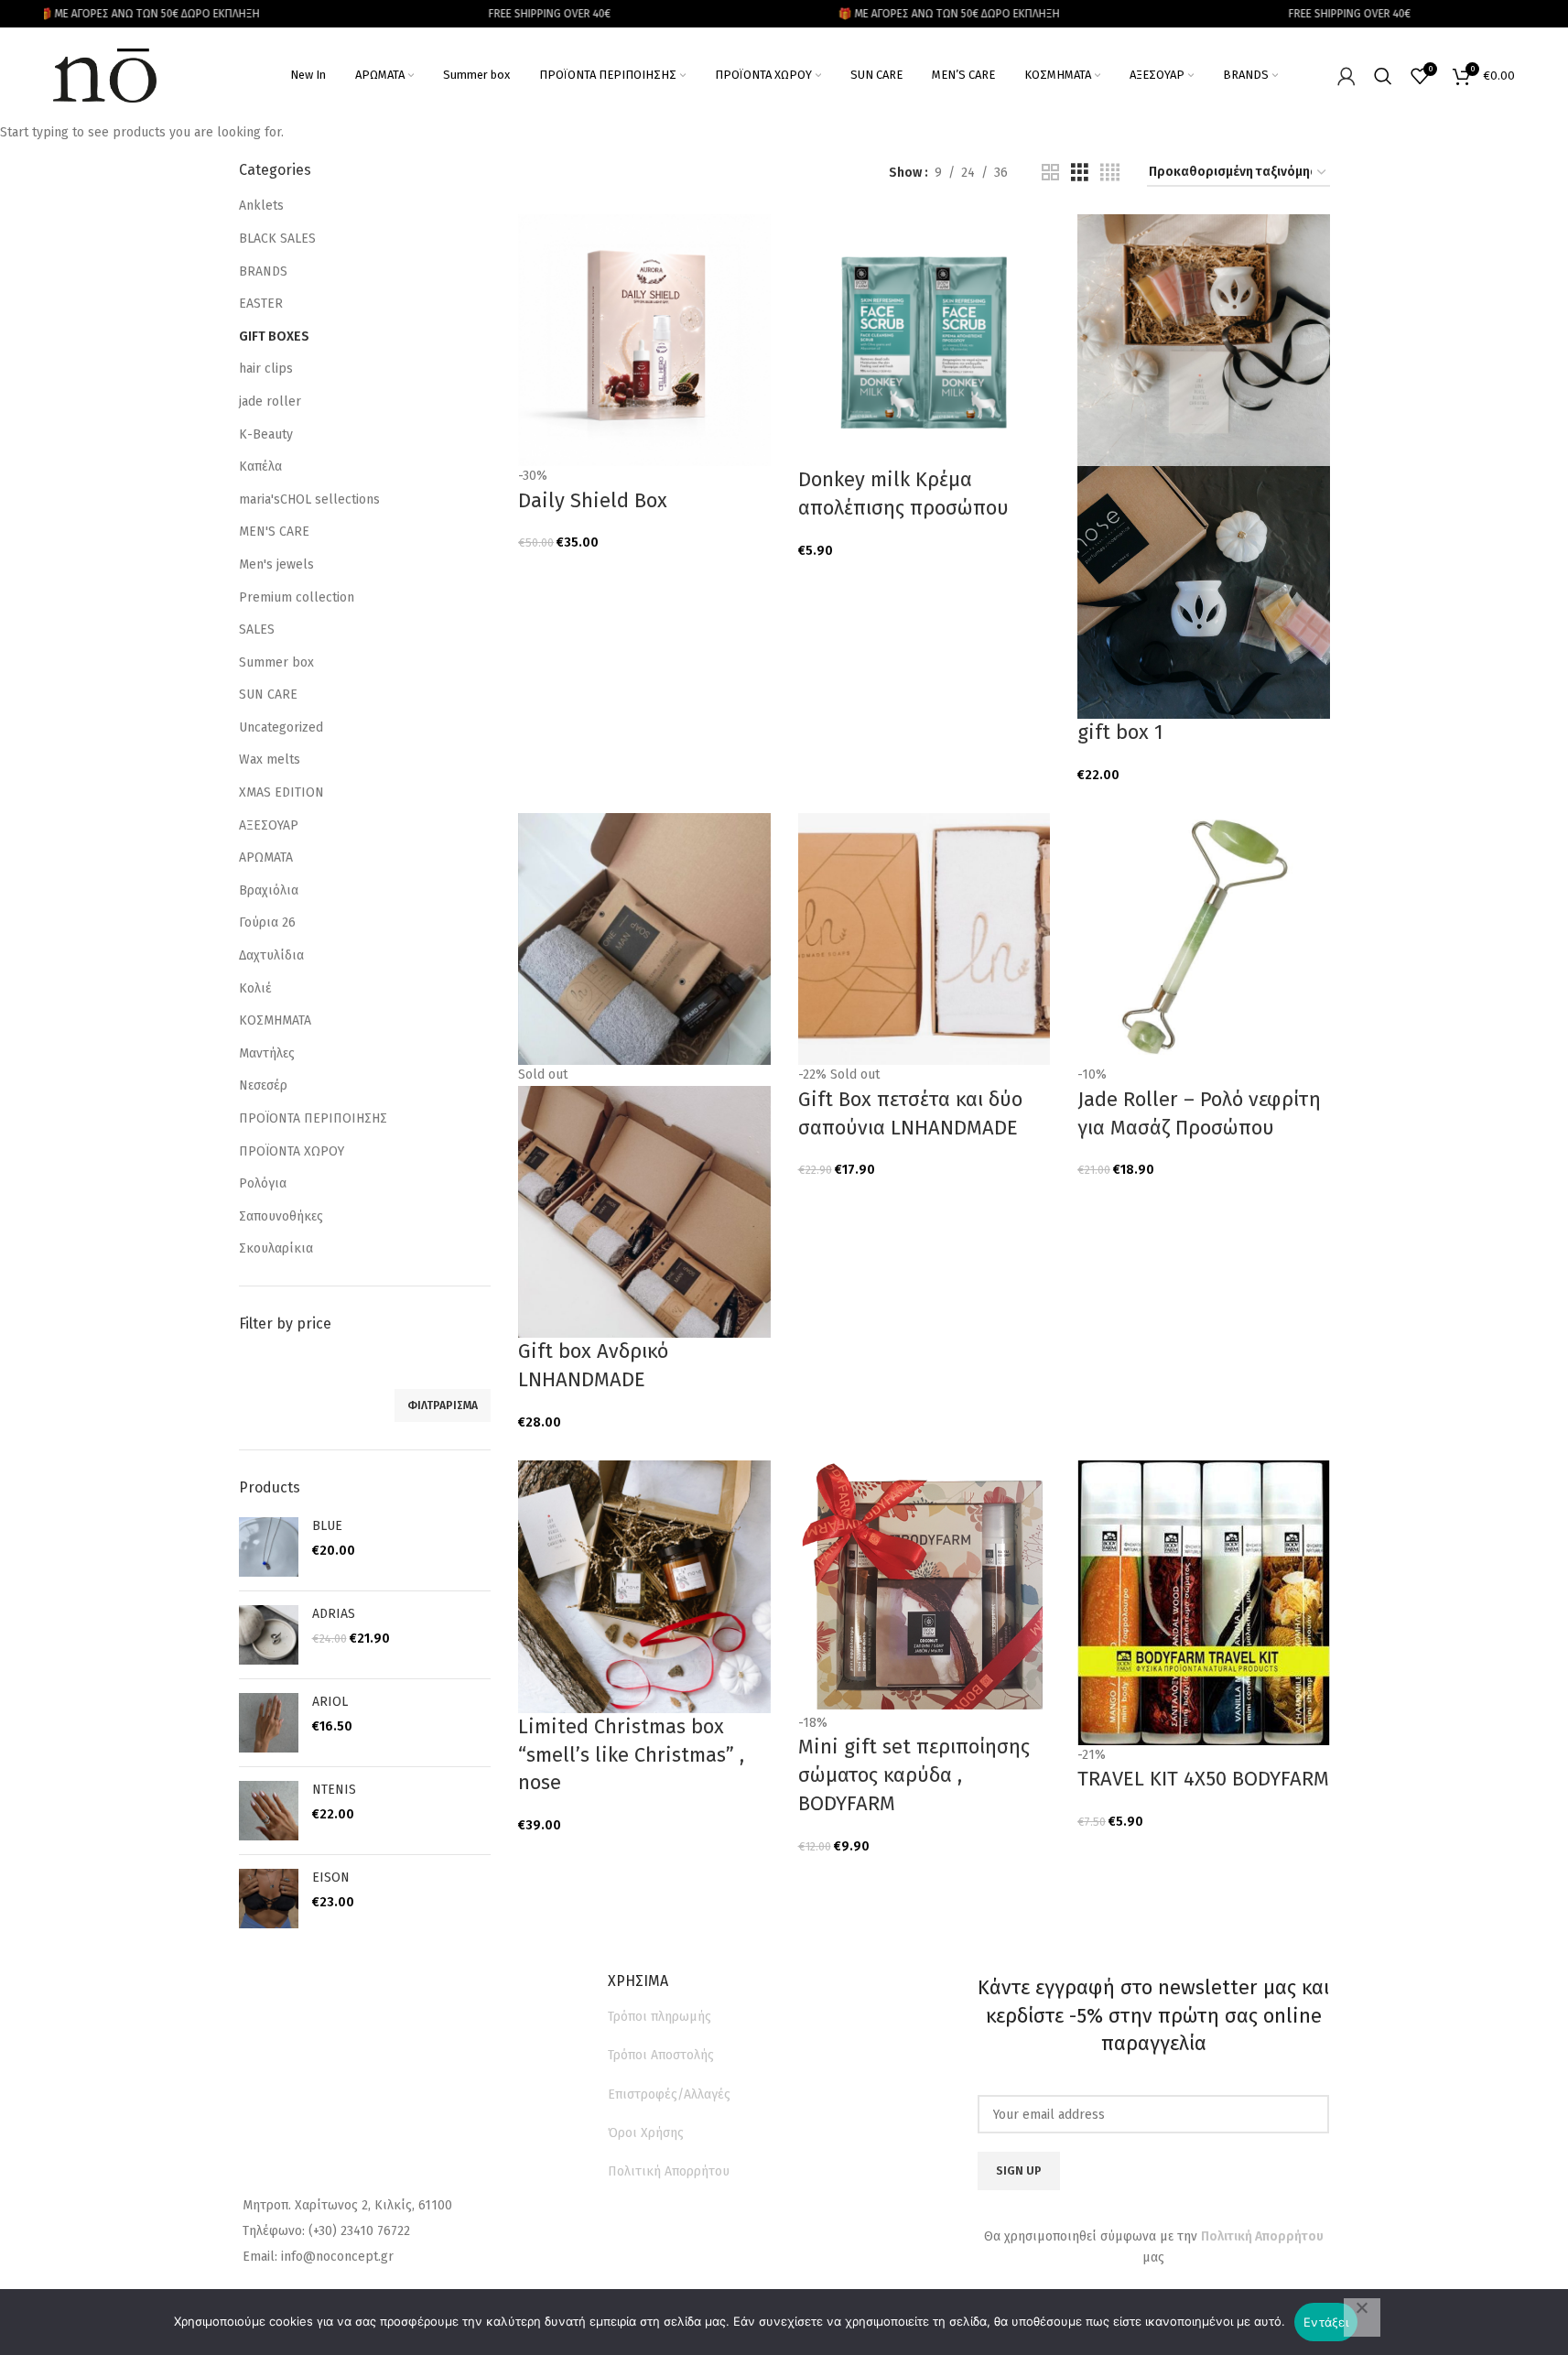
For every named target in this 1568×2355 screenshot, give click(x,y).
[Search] (1383, 76)
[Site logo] (105, 75)
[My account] (1346, 76)
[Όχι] (1362, 2317)
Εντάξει (1326, 2322)
